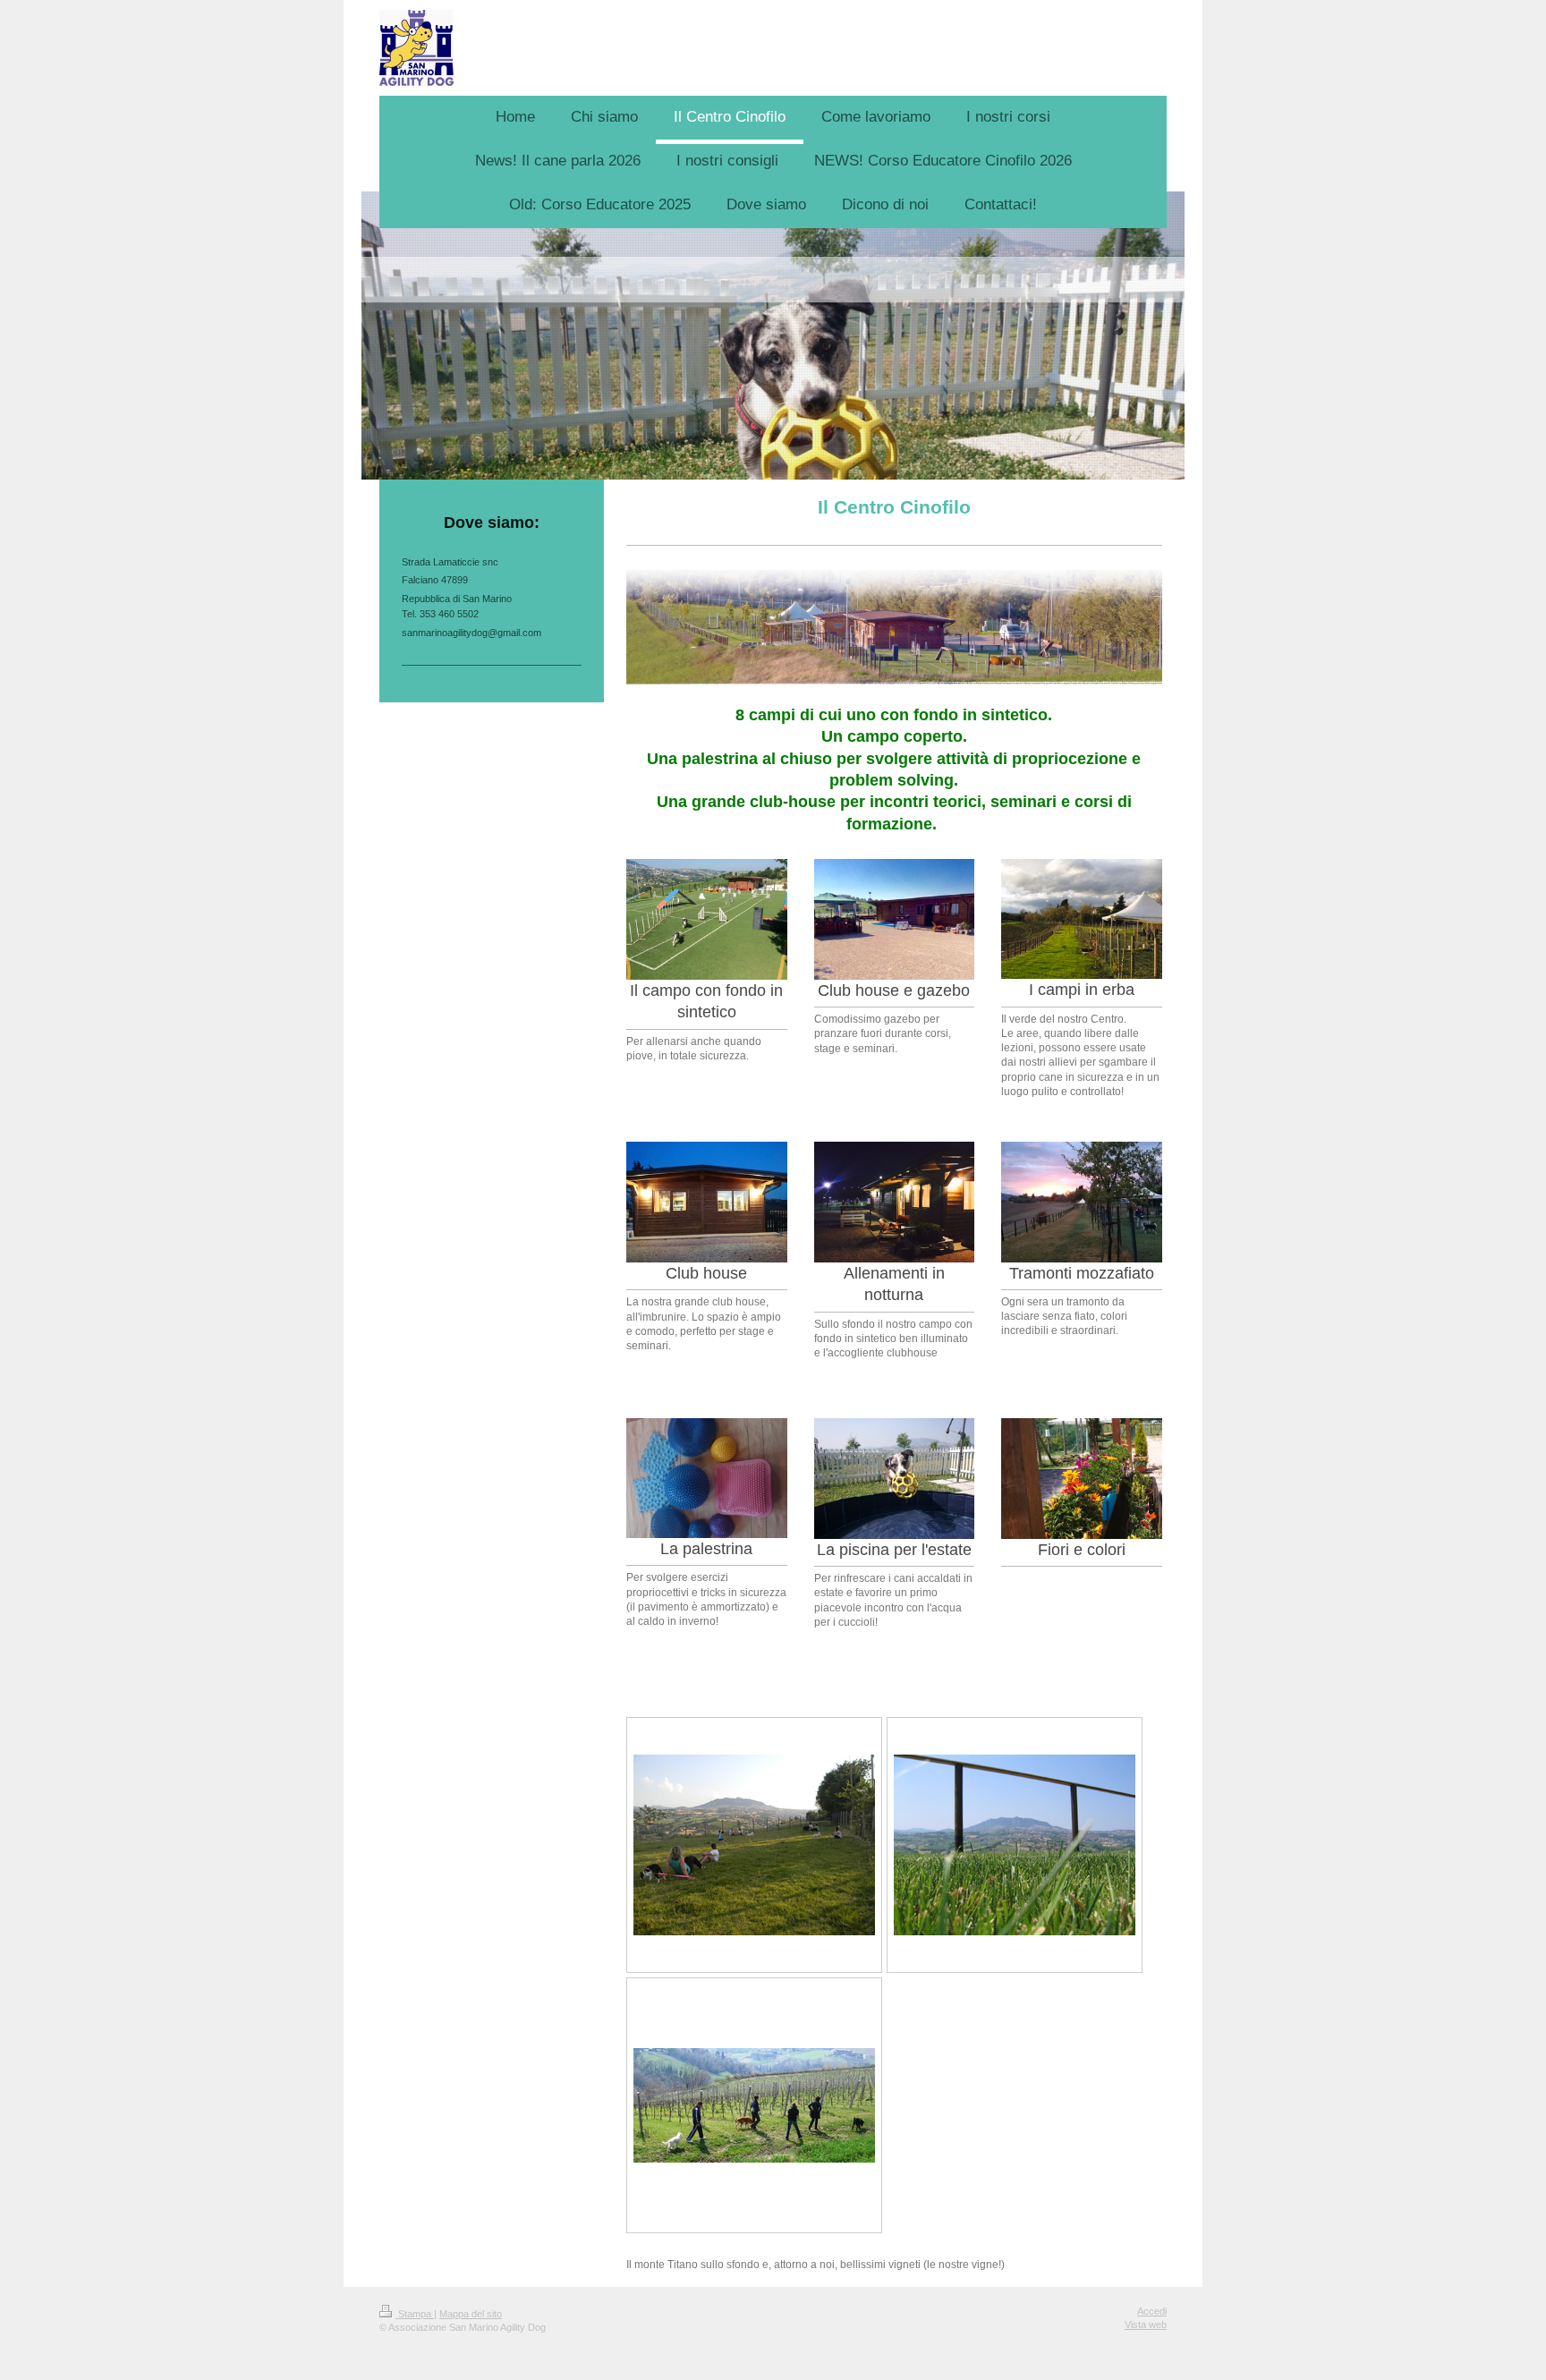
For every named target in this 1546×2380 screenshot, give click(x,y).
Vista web (1146, 2325)
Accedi (1152, 2311)
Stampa (415, 2314)
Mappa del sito (471, 2314)
